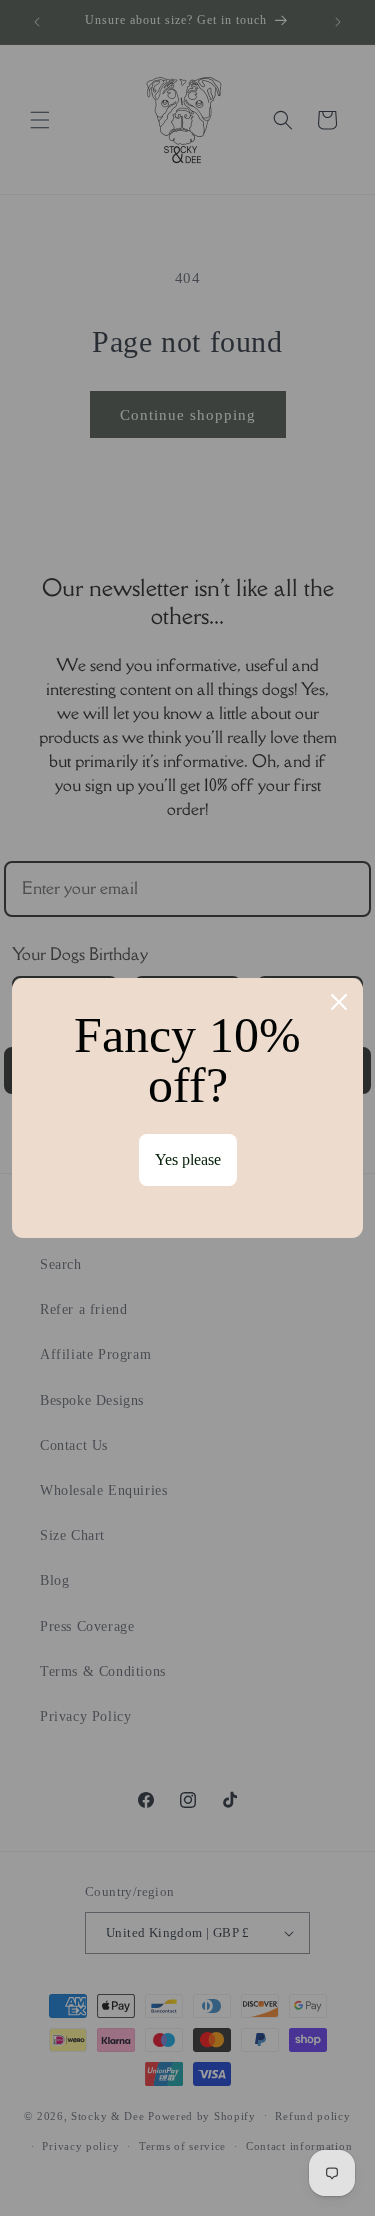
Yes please (188, 1159)
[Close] (339, 1002)
